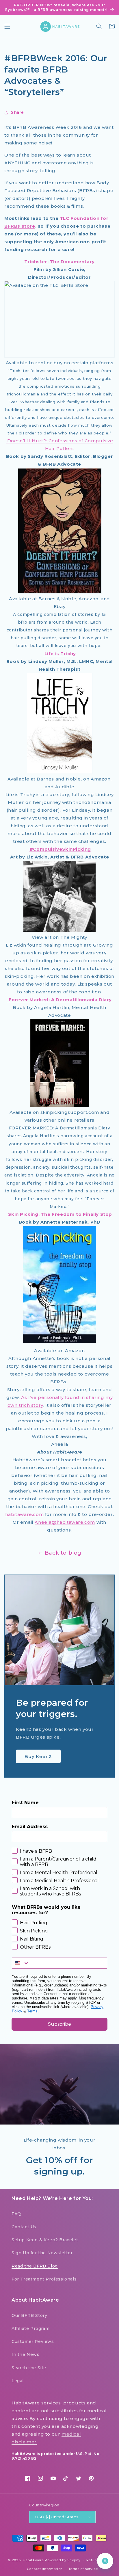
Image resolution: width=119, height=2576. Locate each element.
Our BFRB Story (29, 2315)
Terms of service (83, 2569)
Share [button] (17, 112)
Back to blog (63, 1553)
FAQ (16, 2214)
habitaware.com (24, 1514)
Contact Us (24, 2227)
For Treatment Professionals (44, 2279)
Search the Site (29, 2368)
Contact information (45, 2569)
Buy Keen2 (38, 1756)
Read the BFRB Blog (35, 2266)
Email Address (30, 1827)
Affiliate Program (30, 2328)
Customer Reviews (33, 2341)
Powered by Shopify (63, 2560)
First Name (25, 1803)
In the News (26, 2354)
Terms (32, 2011)
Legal (18, 2381)
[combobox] (21, 1963)
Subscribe (59, 2024)
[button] (7, 26)
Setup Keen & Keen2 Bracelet (45, 2240)
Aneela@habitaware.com (65, 1522)
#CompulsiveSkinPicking (60, 849)
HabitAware (33, 2560)
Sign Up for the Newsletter (42, 2253)
